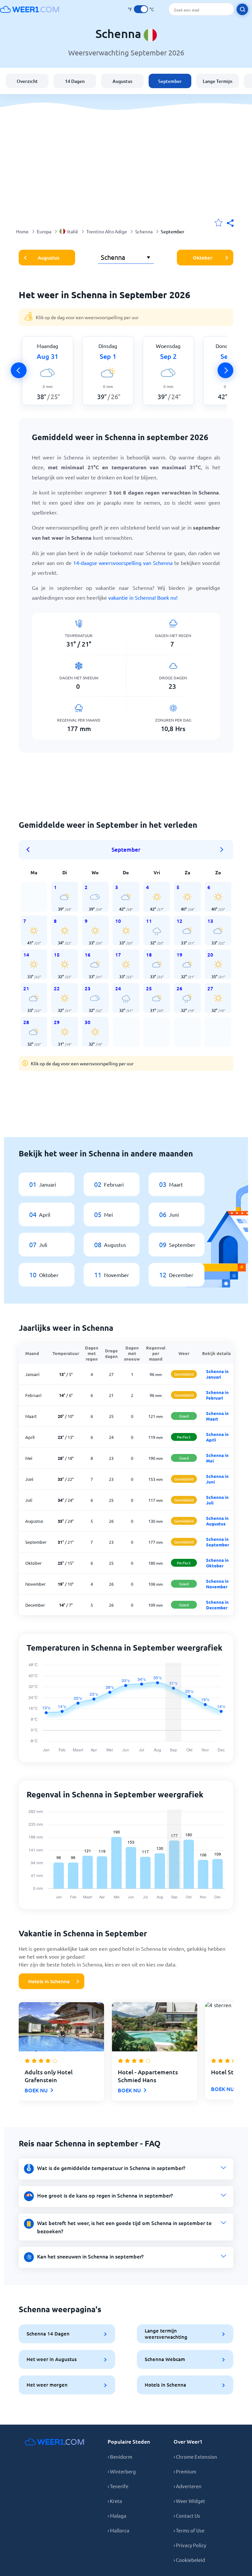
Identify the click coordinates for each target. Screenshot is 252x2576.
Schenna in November (217, 1584)
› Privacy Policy (190, 2545)
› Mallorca (118, 2530)
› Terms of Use (189, 2530)
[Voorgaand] (19, 370)
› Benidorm (120, 2457)
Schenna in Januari (217, 1374)
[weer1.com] (30, 9)
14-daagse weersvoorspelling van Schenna (123, 563)
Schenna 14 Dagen (48, 2334)
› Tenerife (118, 2486)
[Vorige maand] (30, 850)
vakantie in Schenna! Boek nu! (143, 597)
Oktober (203, 258)
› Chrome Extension (195, 2457)
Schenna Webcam (165, 2359)
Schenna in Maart (217, 1416)
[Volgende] (225, 370)
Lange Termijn (218, 81)
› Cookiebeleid (189, 2560)
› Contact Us (187, 2516)
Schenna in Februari (217, 1395)
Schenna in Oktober (217, 1563)
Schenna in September (218, 1542)
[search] (242, 9)
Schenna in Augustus (217, 1521)
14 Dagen (75, 81)
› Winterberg (122, 2471)
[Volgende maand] (222, 850)
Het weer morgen (47, 2385)
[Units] (141, 9)
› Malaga (117, 2516)
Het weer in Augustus (52, 2359)
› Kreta (115, 2501)
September (170, 81)
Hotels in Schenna (49, 1981)
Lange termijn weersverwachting (166, 2334)
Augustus (122, 81)
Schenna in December (217, 1605)
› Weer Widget (189, 2501)
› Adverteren (188, 2486)
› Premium (185, 2471)
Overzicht (27, 81)
